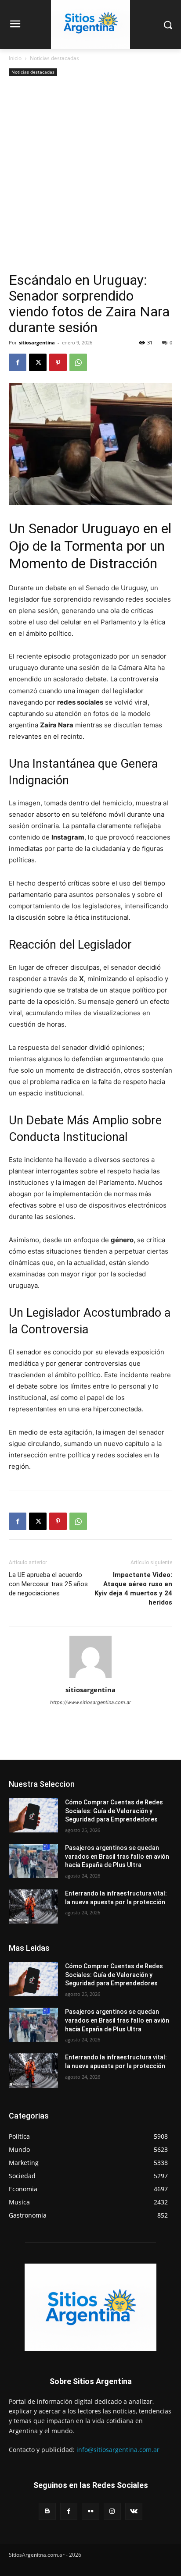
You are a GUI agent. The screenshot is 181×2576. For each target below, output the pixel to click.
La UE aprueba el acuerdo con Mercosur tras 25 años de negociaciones (48, 1584)
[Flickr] (90, 2511)
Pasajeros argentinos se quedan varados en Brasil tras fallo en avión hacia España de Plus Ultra (117, 1856)
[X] (38, 362)
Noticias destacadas (54, 58)
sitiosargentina (37, 342)
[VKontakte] (134, 2511)
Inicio (15, 58)
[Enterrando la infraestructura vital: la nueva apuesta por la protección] (33, 1906)
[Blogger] (47, 2511)
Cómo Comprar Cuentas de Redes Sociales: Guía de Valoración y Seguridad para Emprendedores (114, 1811)
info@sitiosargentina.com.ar (118, 2450)
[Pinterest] (58, 362)
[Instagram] (112, 2511)
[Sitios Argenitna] (90, 2307)
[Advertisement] (90, 177)
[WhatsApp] (78, 362)
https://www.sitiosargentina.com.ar (90, 1702)
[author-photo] (90, 1678)
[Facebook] (18, 362)
